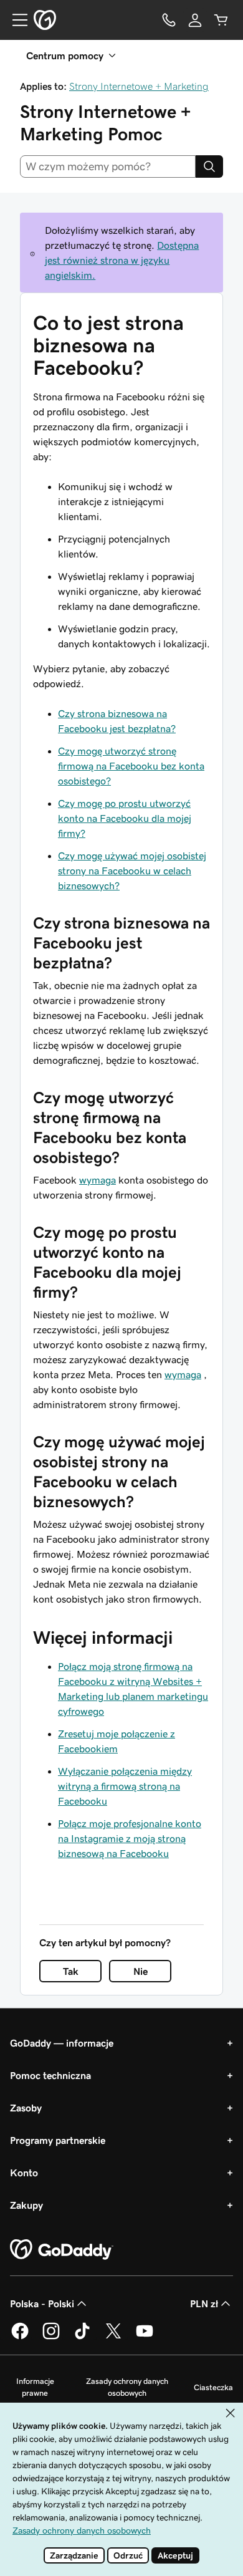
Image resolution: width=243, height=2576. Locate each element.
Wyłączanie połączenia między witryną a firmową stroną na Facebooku (125, 1786)
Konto (24, 2173)
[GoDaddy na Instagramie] (51, 2337)
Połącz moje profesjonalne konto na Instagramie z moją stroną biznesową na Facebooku (130, 1838)
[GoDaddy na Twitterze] (113, 2337)
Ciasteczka (213, 2387)
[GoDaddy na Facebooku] (20, 2337)
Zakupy (26, 2205)
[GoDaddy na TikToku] (82, 2337)
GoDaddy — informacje (62, 2043)
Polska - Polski (42, 2303)
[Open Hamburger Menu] (15, 20)
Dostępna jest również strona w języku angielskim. (122, 260)
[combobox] (108, 166)
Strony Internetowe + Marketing (139, 86)
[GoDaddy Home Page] (62, 2250)
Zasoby (26, 2108)
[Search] (209, 166)
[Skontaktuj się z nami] (169, 20)
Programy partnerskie (58, 2140)
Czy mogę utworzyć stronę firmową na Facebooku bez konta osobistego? (131, 766)
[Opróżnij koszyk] (221, 20)
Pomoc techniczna (50, 2075)
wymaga (98, 1180)
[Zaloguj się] (195, 20)
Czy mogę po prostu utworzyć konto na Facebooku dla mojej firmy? (125, 818)
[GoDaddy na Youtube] (145, 2337)
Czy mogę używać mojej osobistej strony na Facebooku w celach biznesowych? (132, 871)
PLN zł (204, 2303)
